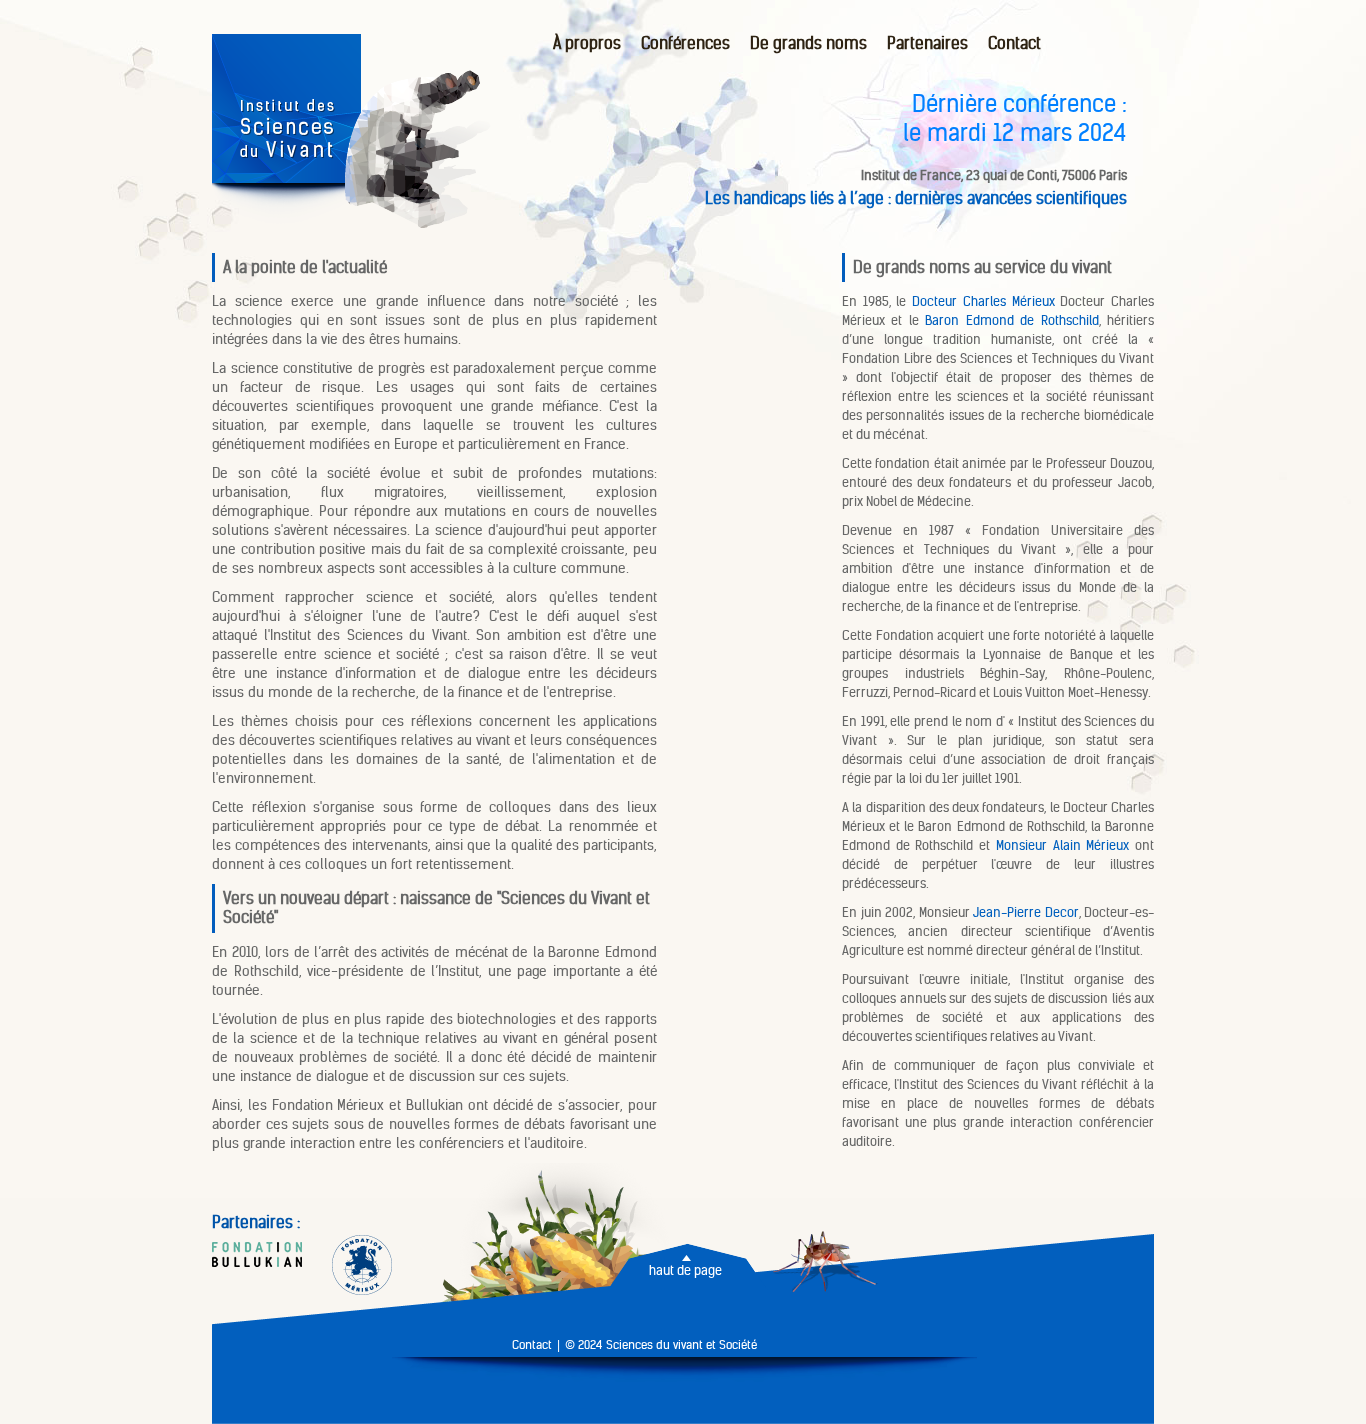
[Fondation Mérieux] (362, 1267)
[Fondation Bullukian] (257, 1256)
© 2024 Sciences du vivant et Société (661, 1344)
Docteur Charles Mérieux (983, 301)
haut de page (685, 1271)
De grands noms (808, 43)
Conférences (685, 43)
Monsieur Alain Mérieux (1062, 845)
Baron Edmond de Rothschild (1011, 320)
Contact (1014, 43)
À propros (587, 43)
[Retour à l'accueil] (286, 219)
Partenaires (927, 43)
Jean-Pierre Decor (1026, 912)
